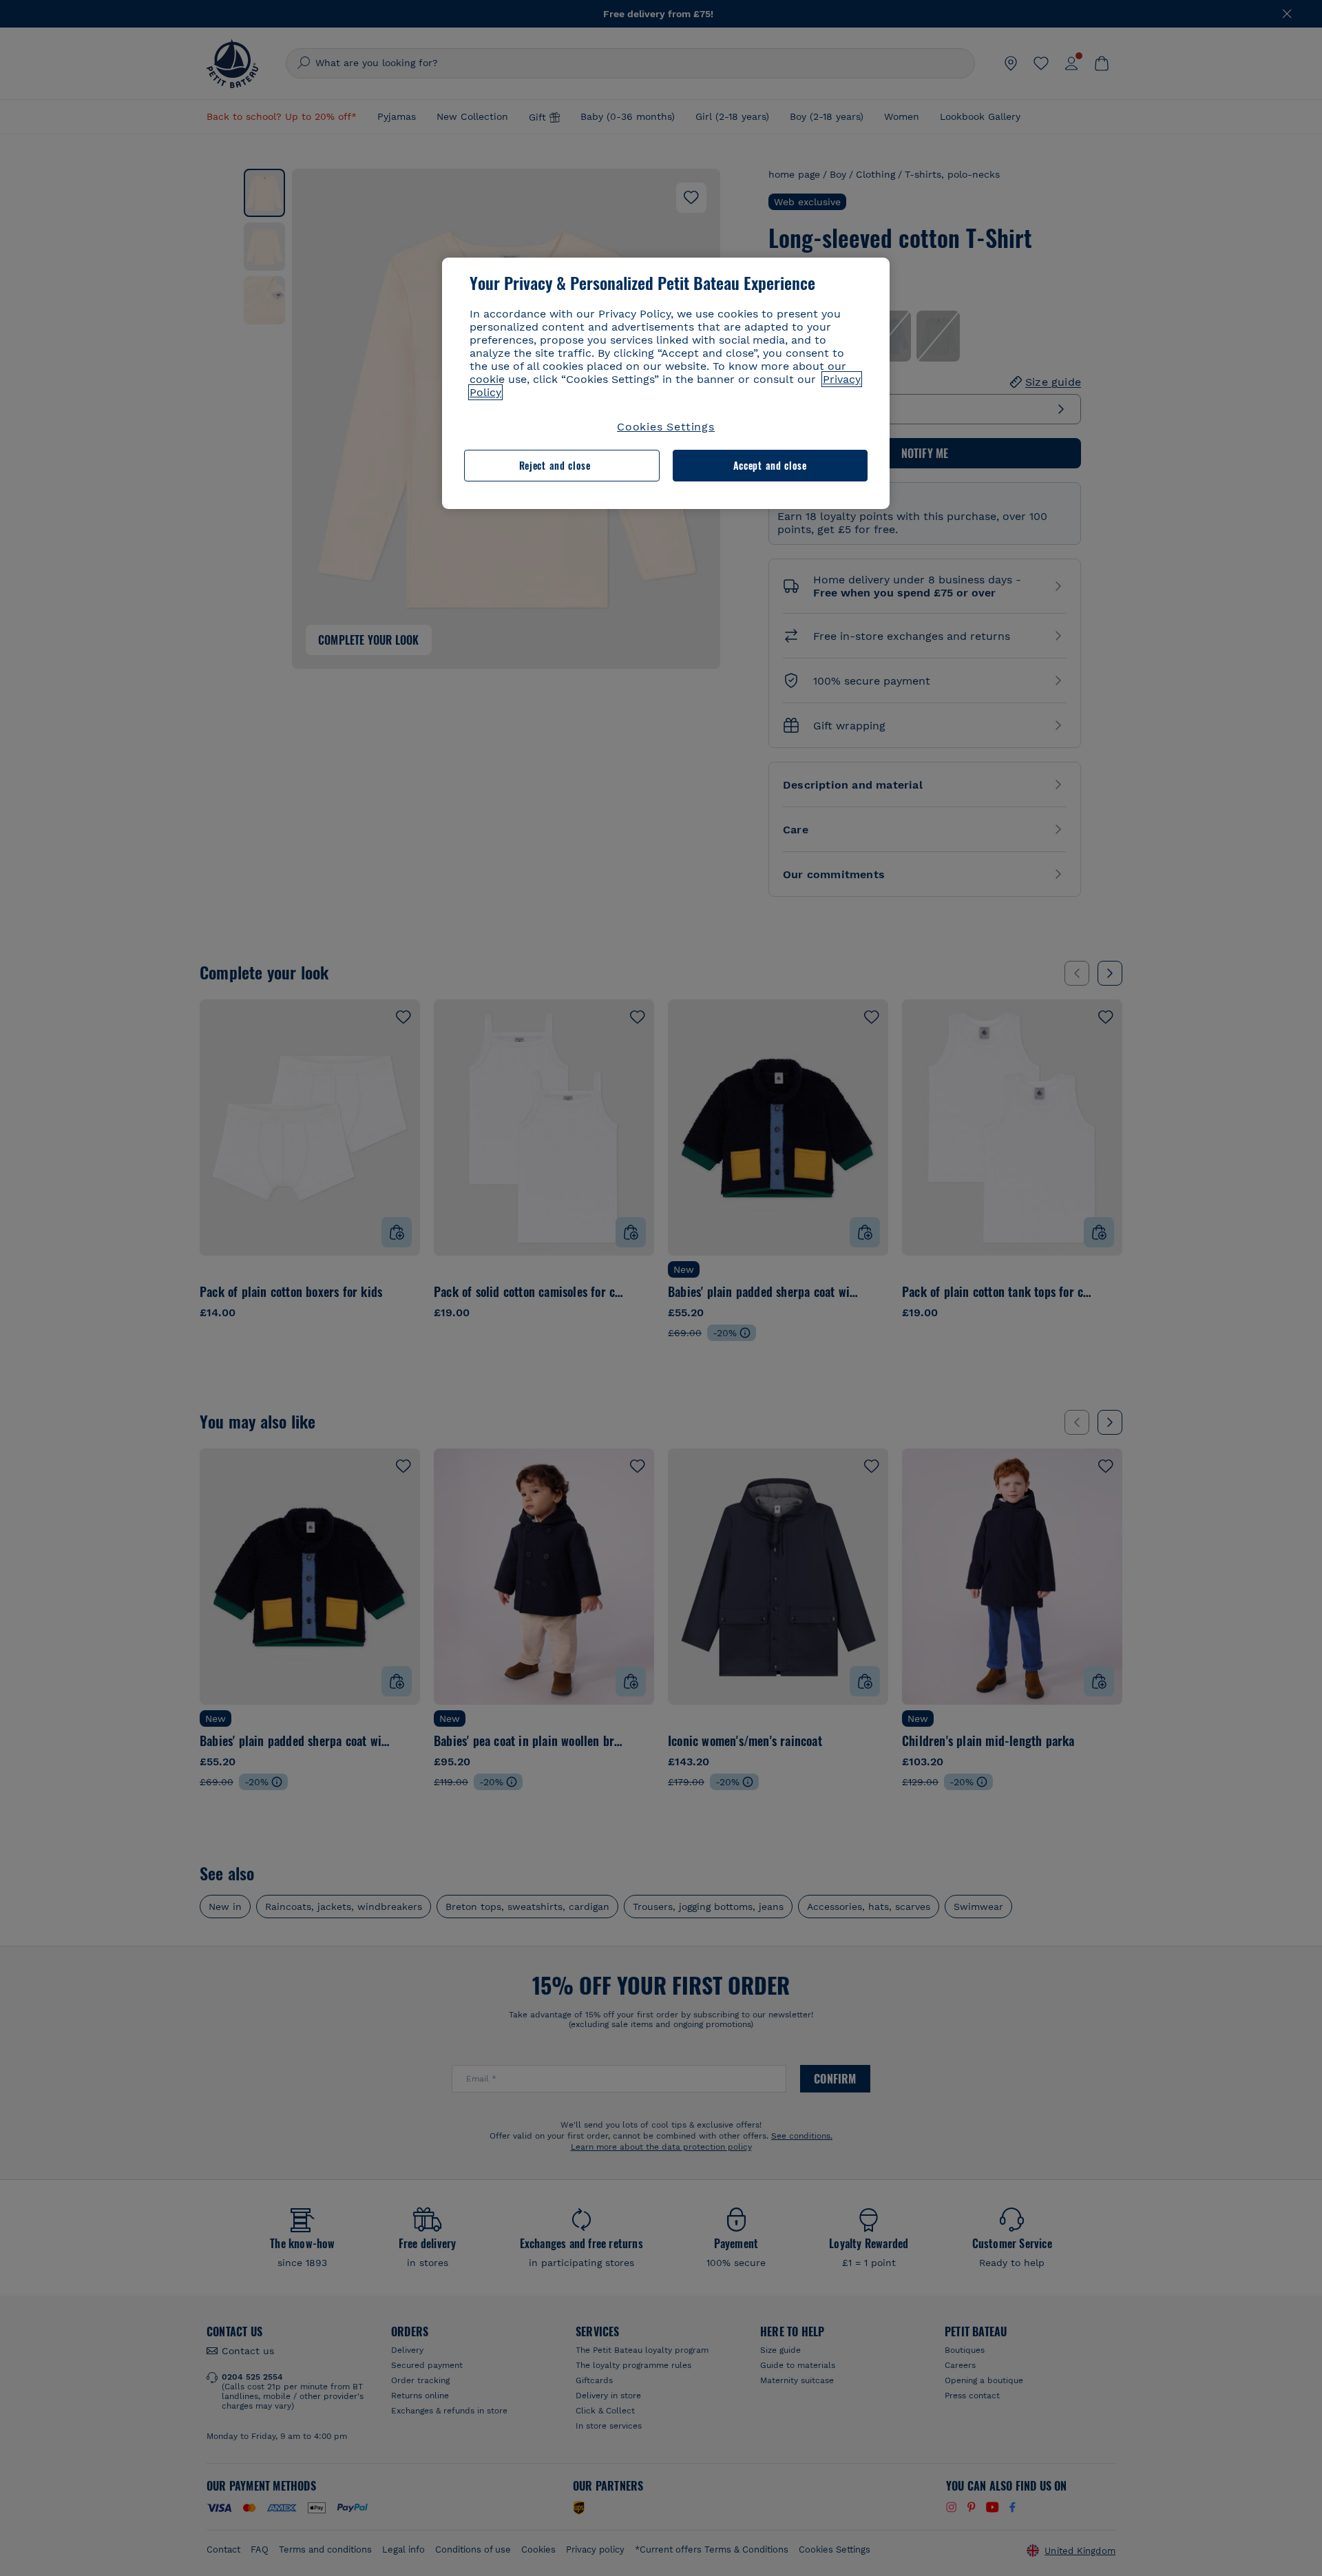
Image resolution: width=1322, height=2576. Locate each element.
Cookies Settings (666, 427)
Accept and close (770, 465)
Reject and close (555, 465)
